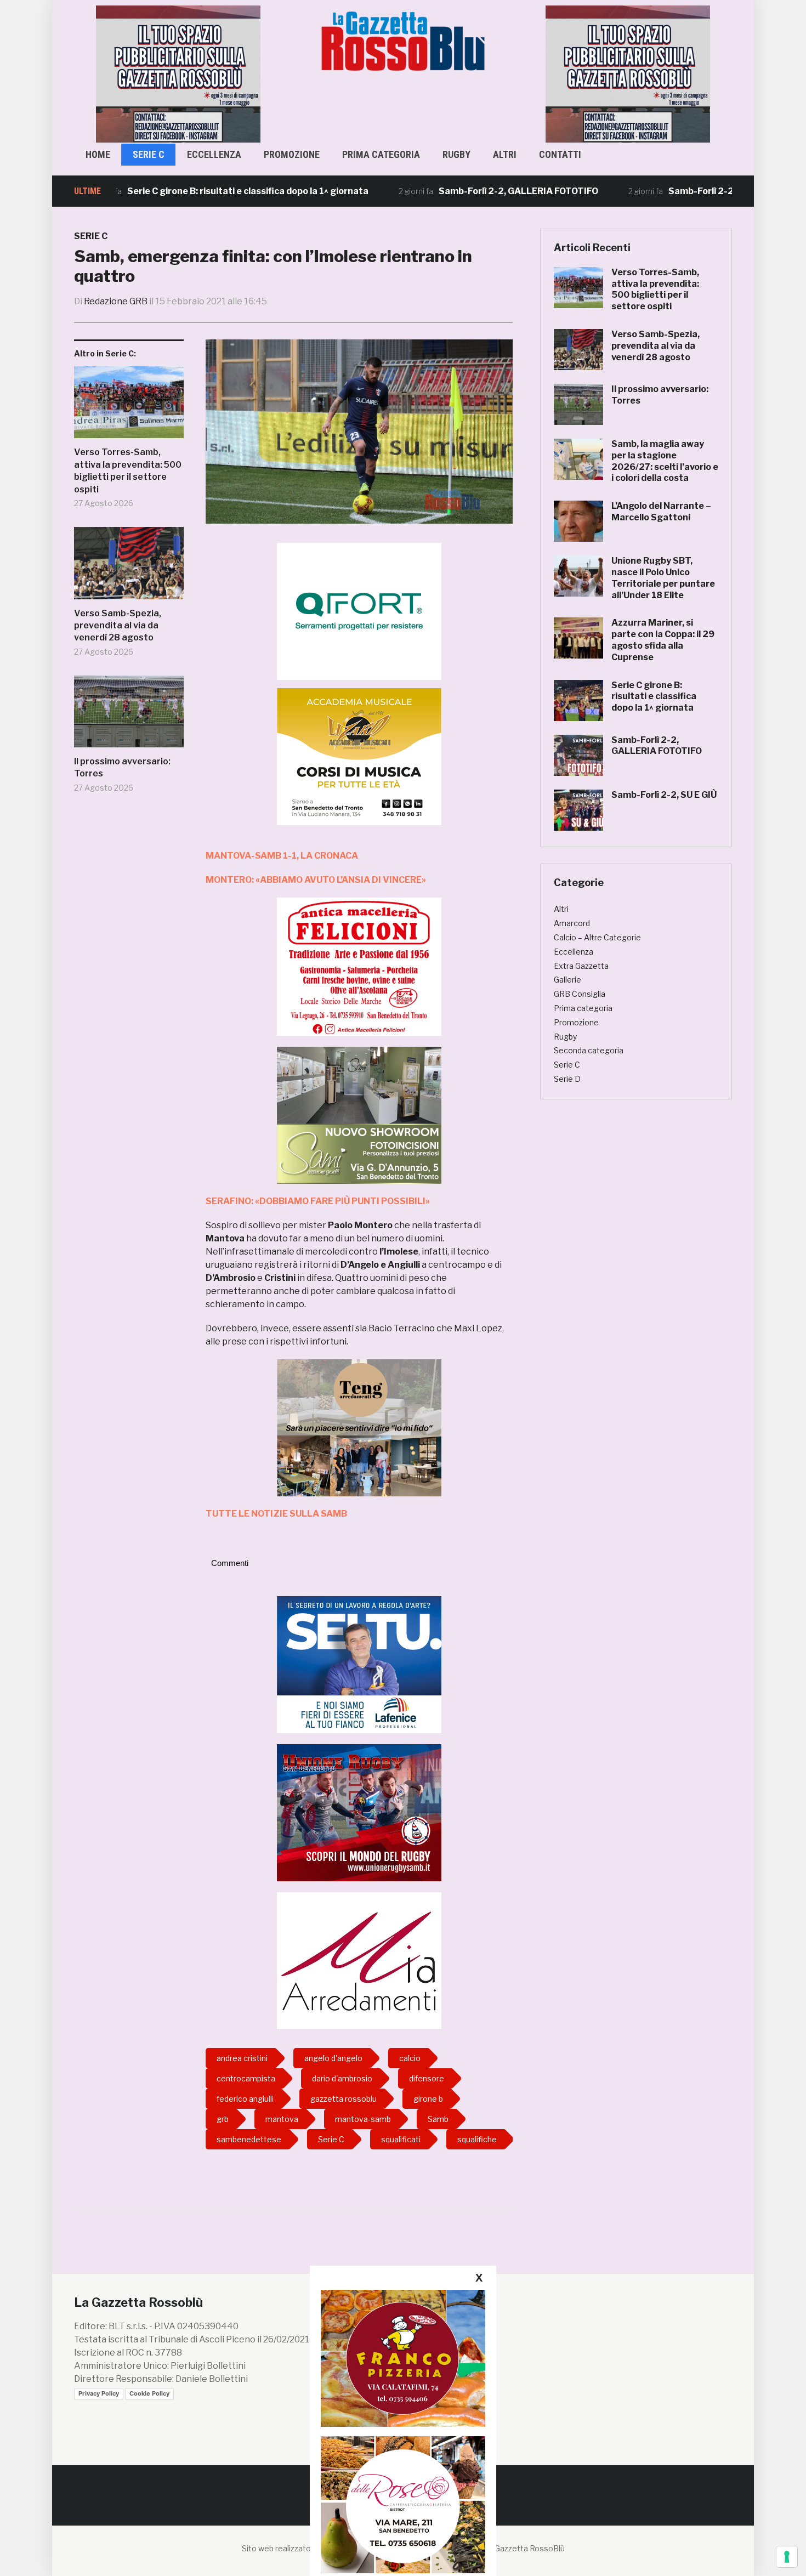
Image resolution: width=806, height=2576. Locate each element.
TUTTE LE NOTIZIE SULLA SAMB (276, 1514)
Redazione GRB (116, 301)
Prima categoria (381, 154)
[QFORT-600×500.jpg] (359, 611)
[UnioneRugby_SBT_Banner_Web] (359, 1812)
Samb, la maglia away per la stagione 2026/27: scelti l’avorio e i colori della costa (665, 461)
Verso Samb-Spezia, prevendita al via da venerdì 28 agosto (118, 626)
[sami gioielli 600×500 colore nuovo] (359, 1114)
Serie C (149, 154)
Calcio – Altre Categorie (597, 937)
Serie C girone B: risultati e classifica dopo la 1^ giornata (182, 191)
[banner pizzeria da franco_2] (403, 2358)
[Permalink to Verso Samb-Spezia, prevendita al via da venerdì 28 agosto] (129, 567)
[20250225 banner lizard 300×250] (359, 756)
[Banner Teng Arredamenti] (359, 1427)
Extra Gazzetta (581, 966)
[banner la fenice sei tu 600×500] (359, 1664)
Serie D (567, 1079)
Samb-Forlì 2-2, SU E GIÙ (655, 191)
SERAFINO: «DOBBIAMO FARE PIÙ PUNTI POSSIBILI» (318, 1201)
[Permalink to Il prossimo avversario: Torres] (129, 716)
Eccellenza (214, 154)
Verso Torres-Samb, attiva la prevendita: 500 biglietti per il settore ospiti (128, 470)
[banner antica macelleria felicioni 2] (359, 966)
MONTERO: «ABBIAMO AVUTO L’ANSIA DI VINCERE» (316, 880)
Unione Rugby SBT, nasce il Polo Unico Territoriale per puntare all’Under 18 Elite (663, 578)
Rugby (456, 154)
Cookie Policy (149, 2393)
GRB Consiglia (580, 994)
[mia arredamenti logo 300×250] (359, 1960)
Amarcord (572, 923)
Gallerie (567, 980)
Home (98, 154)
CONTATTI (560, 154)
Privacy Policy (99, 2393)
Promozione (292, 154)
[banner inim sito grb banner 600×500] (178, 73)
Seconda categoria (589, 1050)
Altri (505, 154)
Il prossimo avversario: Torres (122, 767)
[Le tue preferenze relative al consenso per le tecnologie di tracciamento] (787, 2557)
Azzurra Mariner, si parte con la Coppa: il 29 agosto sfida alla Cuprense (663, 640)
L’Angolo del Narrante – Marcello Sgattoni (661, 512)
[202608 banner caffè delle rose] (403, 2504)
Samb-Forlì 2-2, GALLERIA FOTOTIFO (453, 191)
